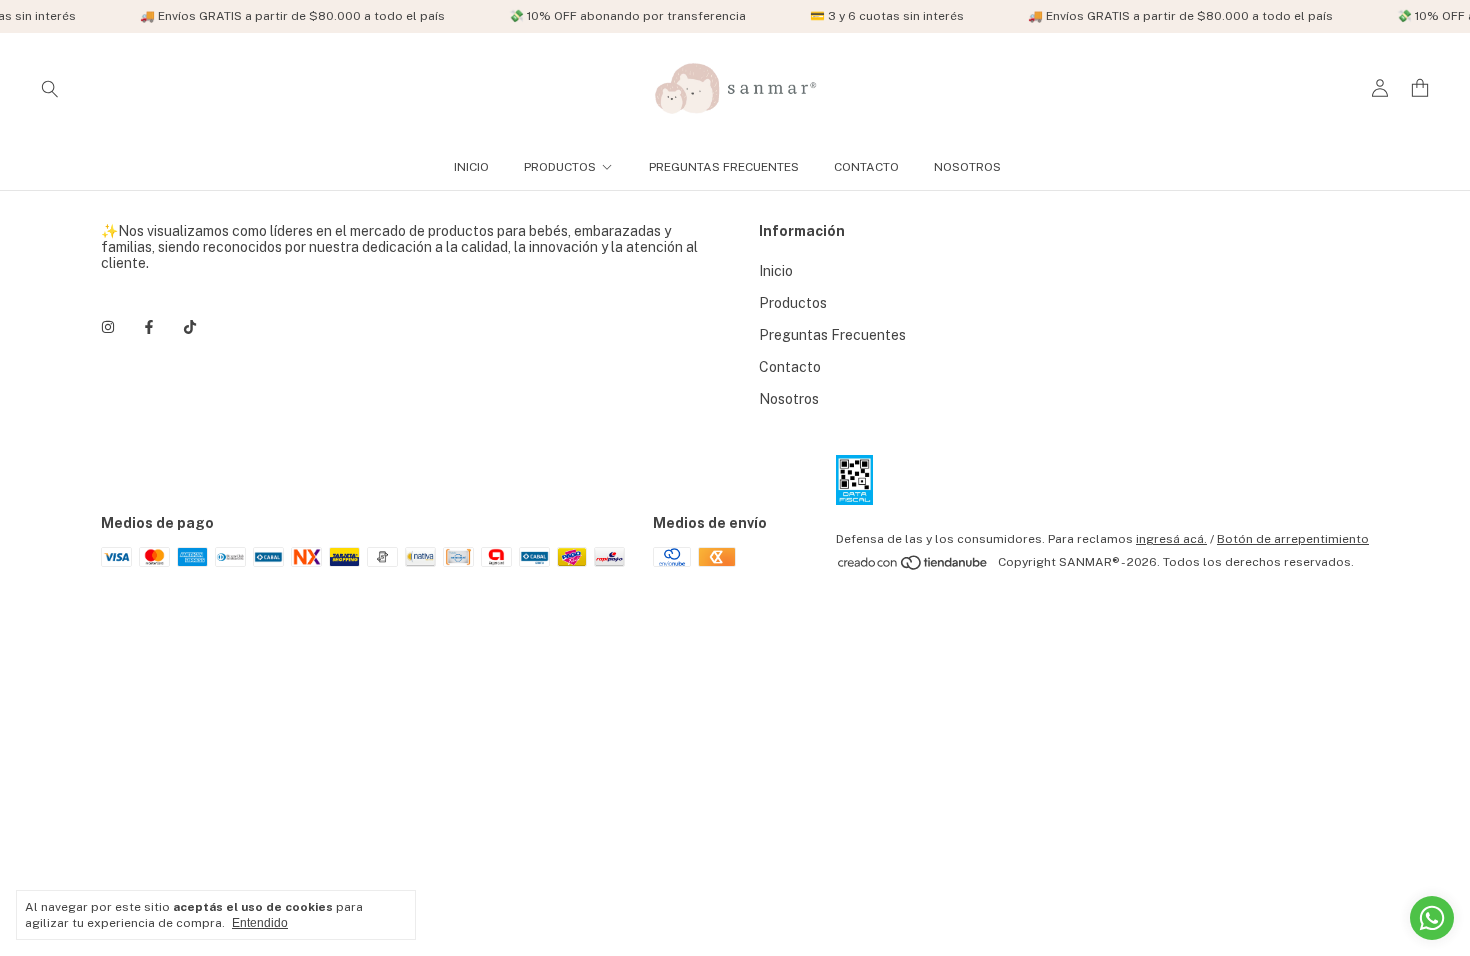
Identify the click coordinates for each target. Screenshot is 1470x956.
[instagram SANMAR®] (108, 327)
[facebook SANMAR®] (149, 327)
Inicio (471, 167)
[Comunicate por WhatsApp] (1432, 918)
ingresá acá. (1171, 539)
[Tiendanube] (913, 567)
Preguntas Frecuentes (724, 167)
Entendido (260, 923)
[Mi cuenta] (1380, 88)
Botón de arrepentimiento (1293, 539)
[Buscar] (50, 88)
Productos (560, 167)
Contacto (866, 167)
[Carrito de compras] (1420, 88)
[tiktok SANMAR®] (190, 327)
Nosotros (967, 167)
